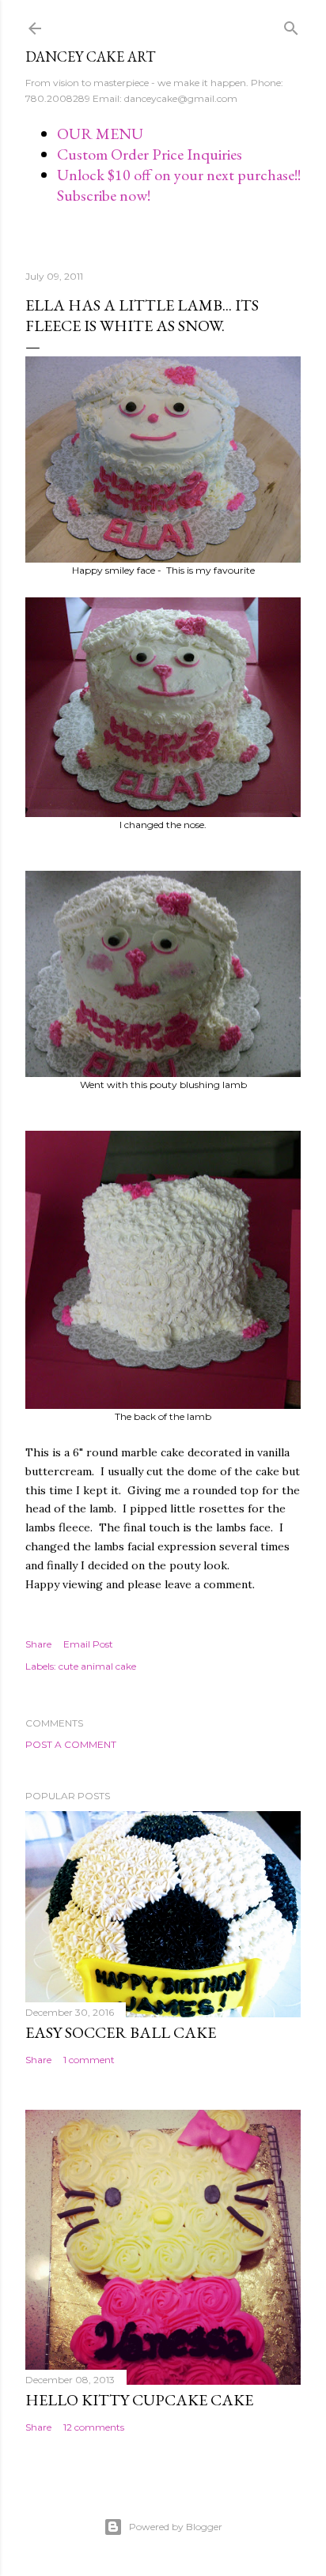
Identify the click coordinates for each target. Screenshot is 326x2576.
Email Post (88, 1644)
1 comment (89, 2060)
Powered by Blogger (176, 2527)
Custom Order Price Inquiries (150, 154)
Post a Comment (71, 1744)
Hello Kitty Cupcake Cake (139, 2400)
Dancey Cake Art (90, 56)
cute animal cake (97, 1666)
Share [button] (38, 1644)
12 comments (94, 2427)
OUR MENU (100, 134)
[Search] (291, 25)
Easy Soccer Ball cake (121, 2032)
